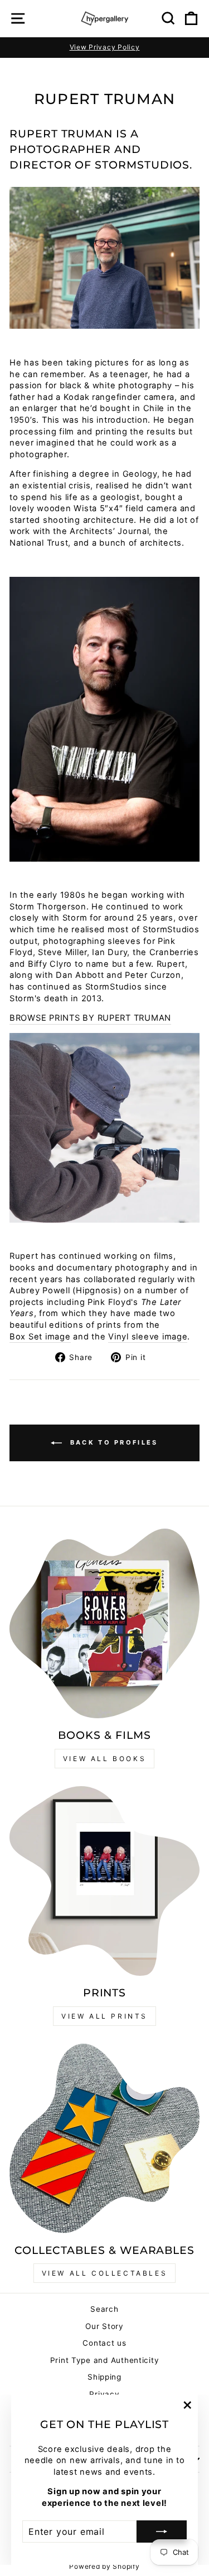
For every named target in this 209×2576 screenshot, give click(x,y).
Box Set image (40, 1337)
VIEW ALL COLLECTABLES (105, 2273)
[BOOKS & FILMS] (104, 1623)
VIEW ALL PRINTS (104, 2016)
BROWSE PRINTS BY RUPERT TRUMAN (90, 1018)
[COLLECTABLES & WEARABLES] (104, 2139)
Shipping (104, 2377)
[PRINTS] (104, 1881)
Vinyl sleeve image (148, 1337)
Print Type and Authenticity (105, 2360)
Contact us (104, 2343)
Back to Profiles (112, 1442)
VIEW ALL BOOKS (104, 1759)
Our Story (104, 2326)
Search (104, 2309)
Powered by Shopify (104, 2566)
